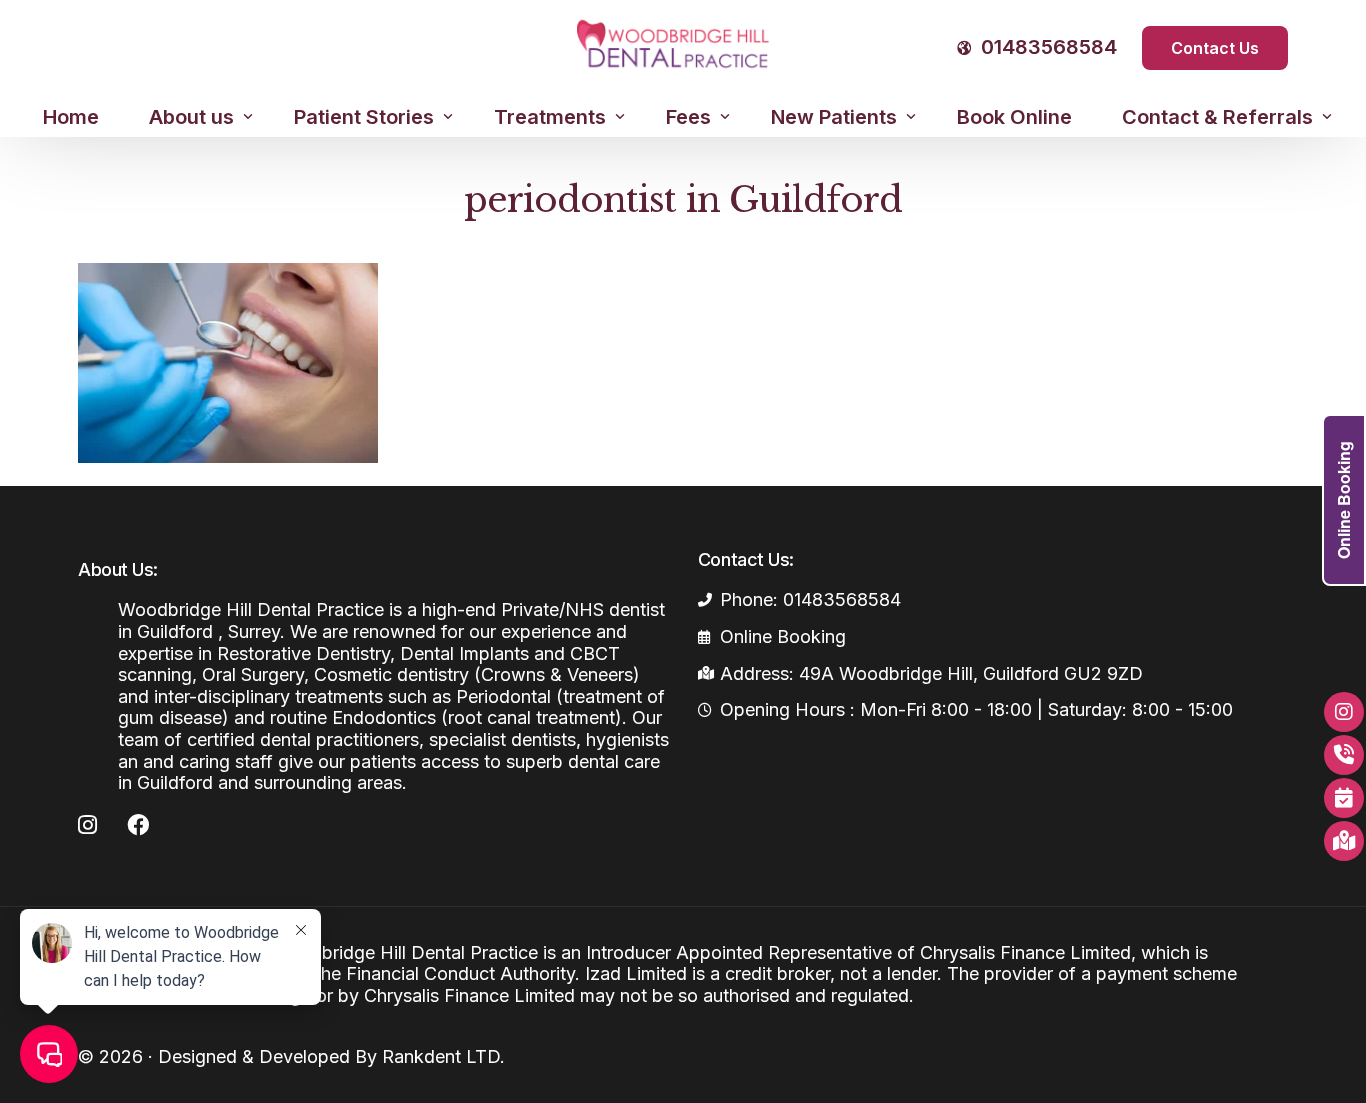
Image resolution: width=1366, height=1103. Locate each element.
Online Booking (1343, 500)
